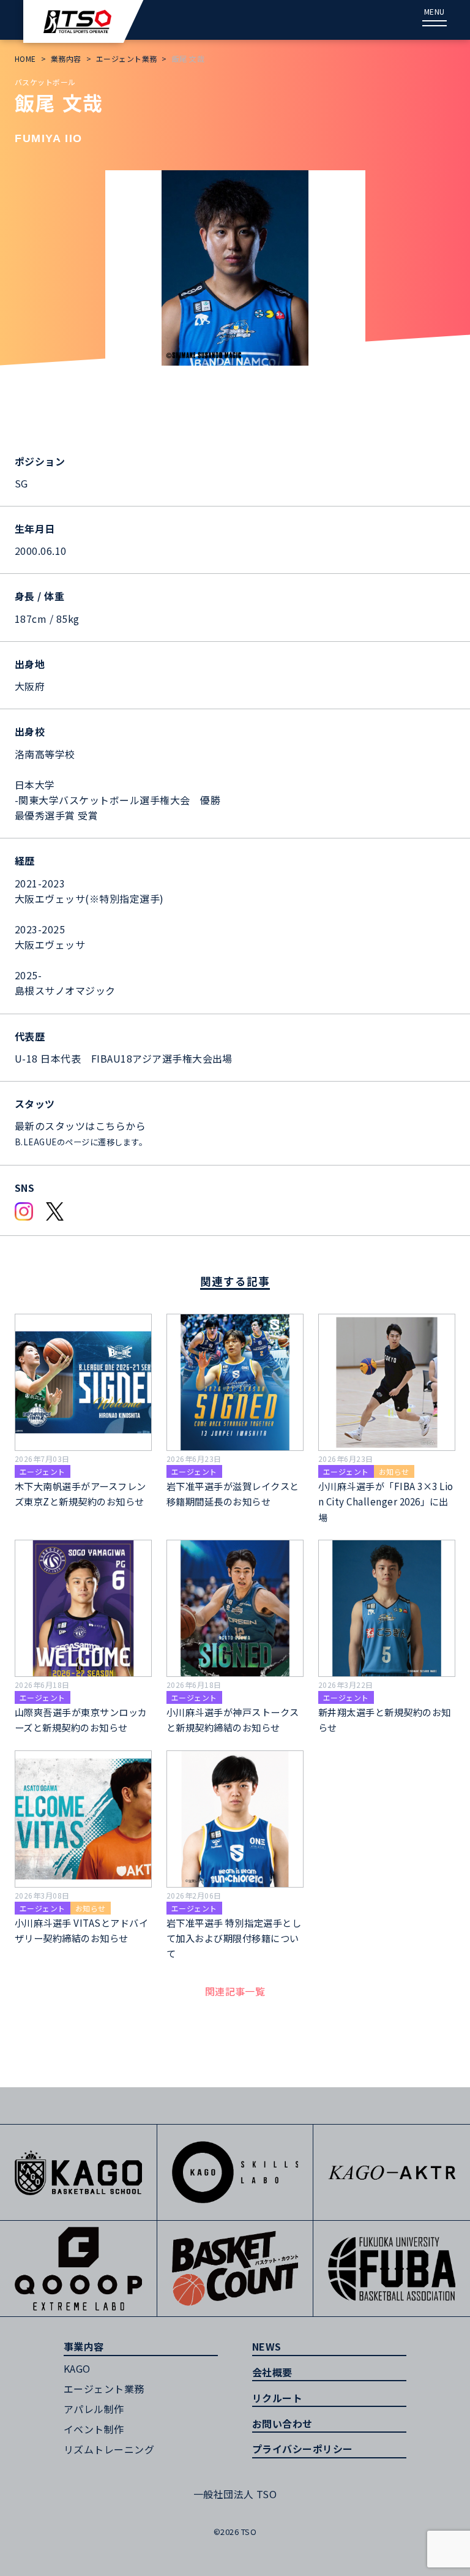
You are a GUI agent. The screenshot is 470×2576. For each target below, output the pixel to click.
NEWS (267, 2346)
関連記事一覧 (235, 1991)
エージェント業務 (104, 2389)
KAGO (77, 2368)
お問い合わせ (282, 2423)
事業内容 (84, 2346)
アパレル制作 (94, 2409)
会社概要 (272, 2372)
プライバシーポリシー (303, 2449)
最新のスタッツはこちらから (80, 1126)
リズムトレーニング (109, 2449)
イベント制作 (94, 2429)
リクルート (277, 2398)
